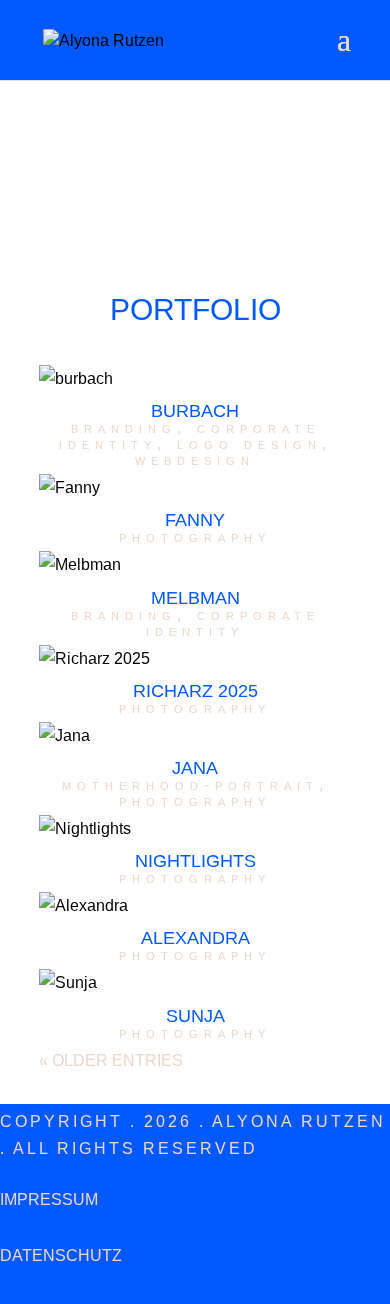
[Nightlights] (195, 828)
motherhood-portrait (190, 784)
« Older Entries (111, 1060)
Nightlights (195, 861)
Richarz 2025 (195, 691)
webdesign (195, 459)
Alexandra (195, 938)
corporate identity (233, 622)
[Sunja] (195, 982)
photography (195, 536)
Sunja (195, 1016)
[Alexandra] (195, 905)
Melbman (195, 598)
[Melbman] (195, 564)
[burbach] (195, 378)
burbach (195, 411)
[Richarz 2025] (195, 658)
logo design (249, 443)
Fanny (195, 520)
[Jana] (195, 735)
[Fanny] (195, 487)
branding (124, 427)
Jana (195, 768)
